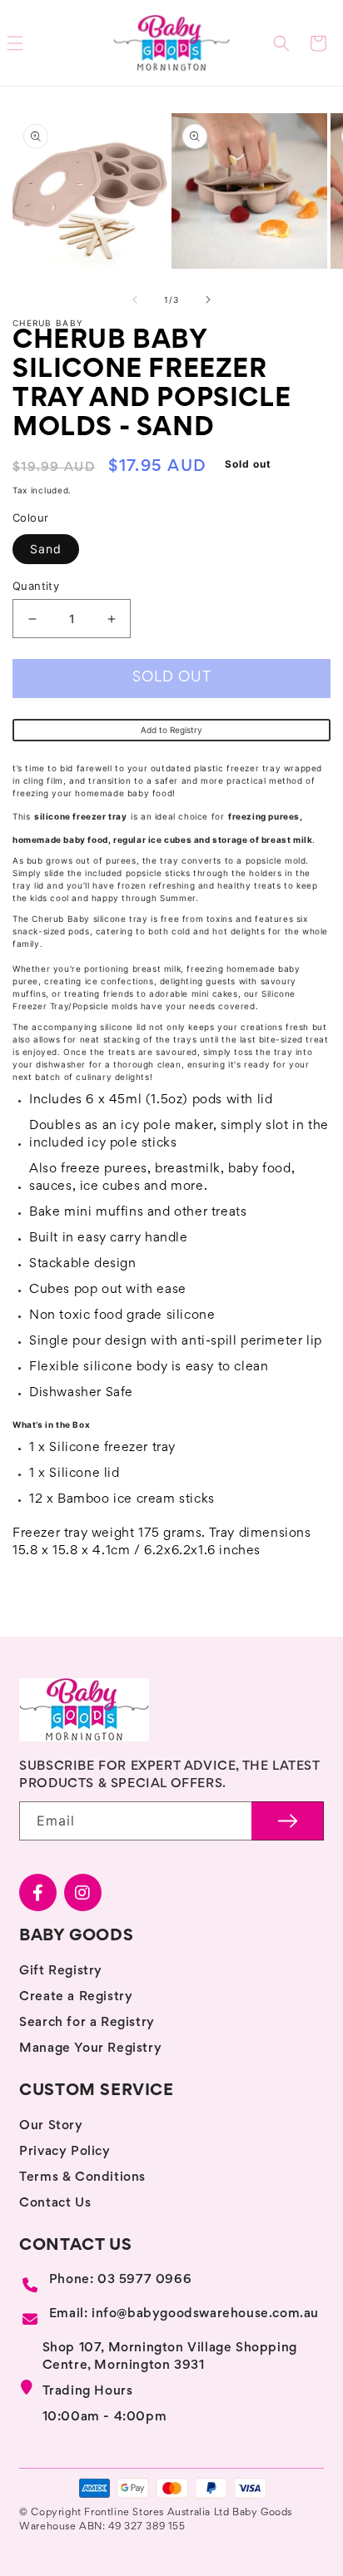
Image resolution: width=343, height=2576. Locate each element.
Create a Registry (76, 1997)
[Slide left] (135, 300)
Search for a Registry (87, 2023)
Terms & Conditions (82, 2177)
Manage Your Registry (90, 2048)
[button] (281, 43)
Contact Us (55, 2203)
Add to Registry (171, 730)
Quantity (36, 586)
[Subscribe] (288, 1821)
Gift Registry (61, 1971)
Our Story (51, 2126)
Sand (46, 549)
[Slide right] (208, 300)
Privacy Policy (65, 2152)
